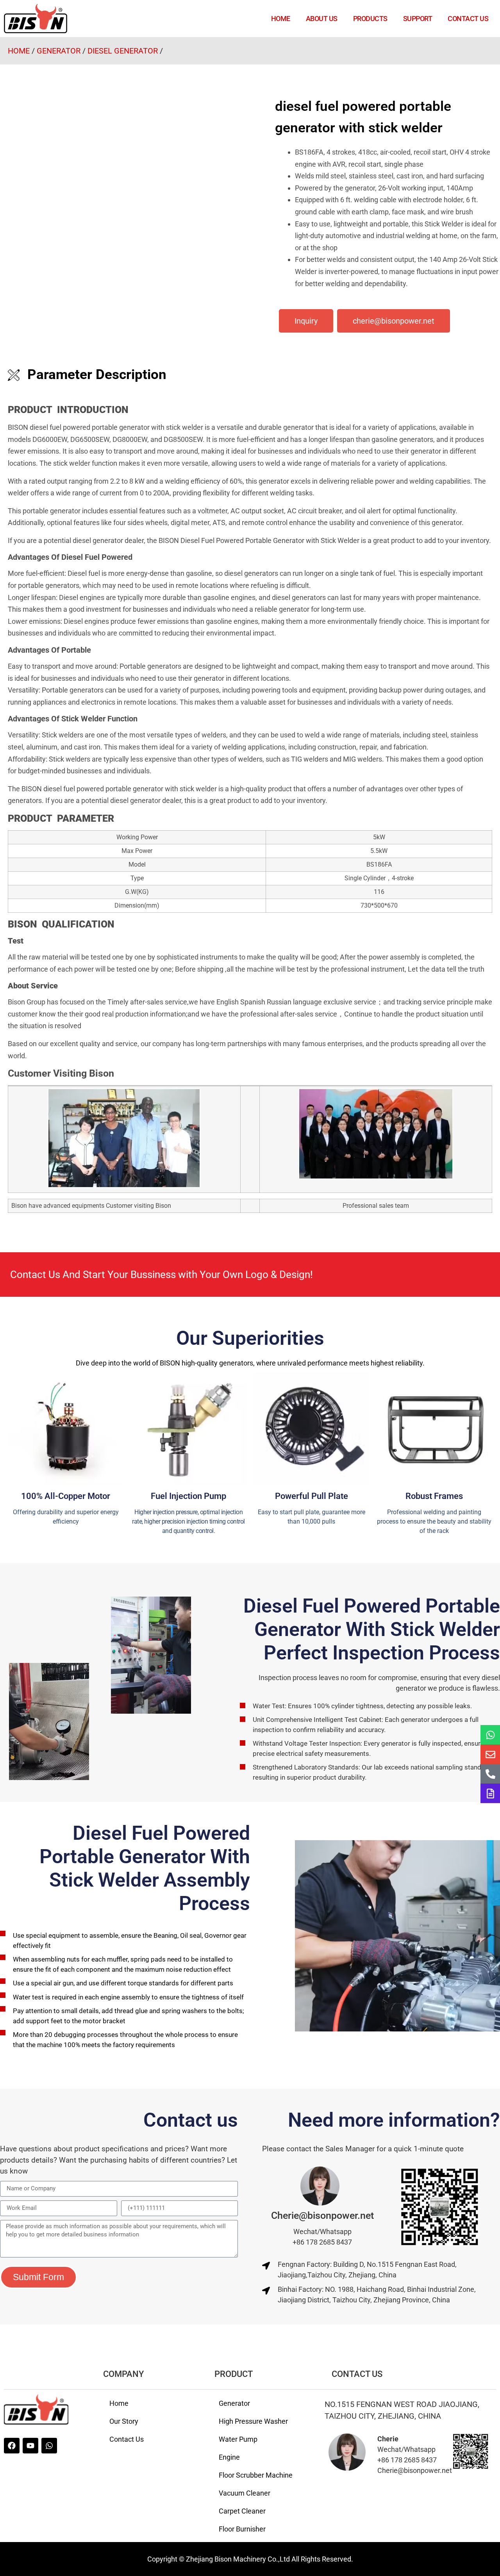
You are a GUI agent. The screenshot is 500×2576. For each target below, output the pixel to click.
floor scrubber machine (256, 2475)
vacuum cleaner (245, 2493)
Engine (229, 2457)
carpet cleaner (242, 2511)
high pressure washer (253, 2421)
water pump (238, 2439)
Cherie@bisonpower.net (322, 2216)
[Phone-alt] (490, 1774)
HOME (281, 19)
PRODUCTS (370, 19)
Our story (124, 2421)
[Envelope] (490, 1754)
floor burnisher (242, 2529)
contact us (468, 19)
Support (418, 19)
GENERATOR (59, 51)
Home (119, 2403)
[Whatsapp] (490, 1735)
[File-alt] (490, 1793)
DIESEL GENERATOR (123, 51)
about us (322, 19)
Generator (234, 2403)
